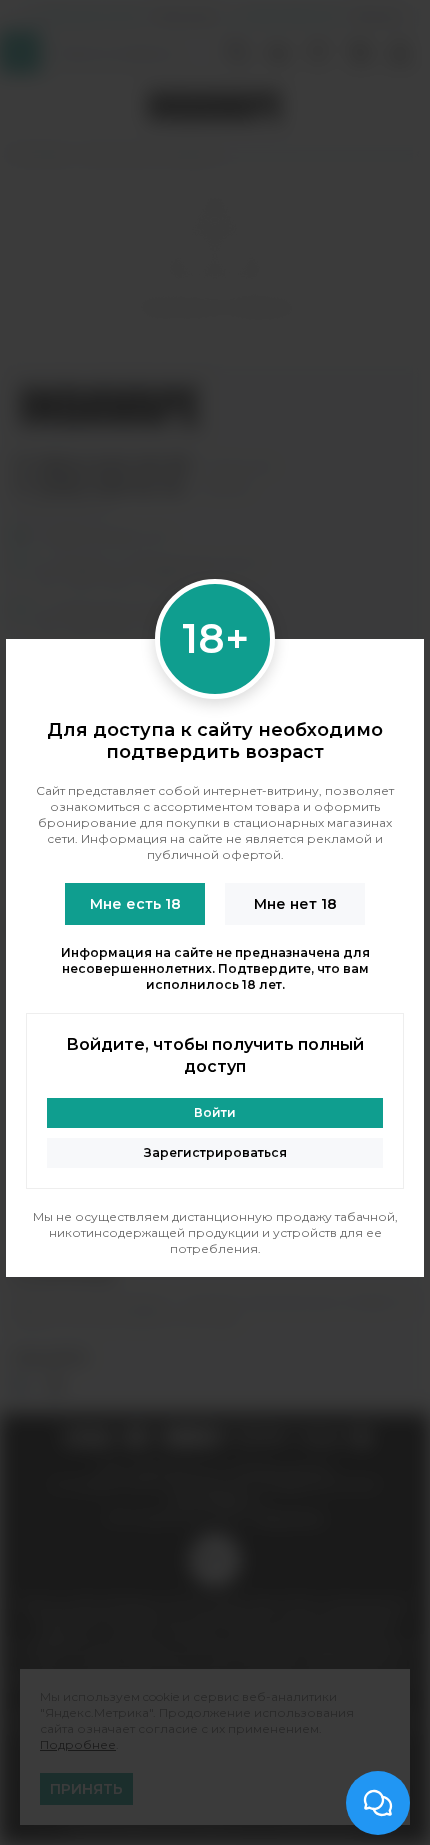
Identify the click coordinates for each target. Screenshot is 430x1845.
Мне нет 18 (295, 904)
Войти (215, 1112)
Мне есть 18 (135, 904)
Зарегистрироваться (215, 1152)
